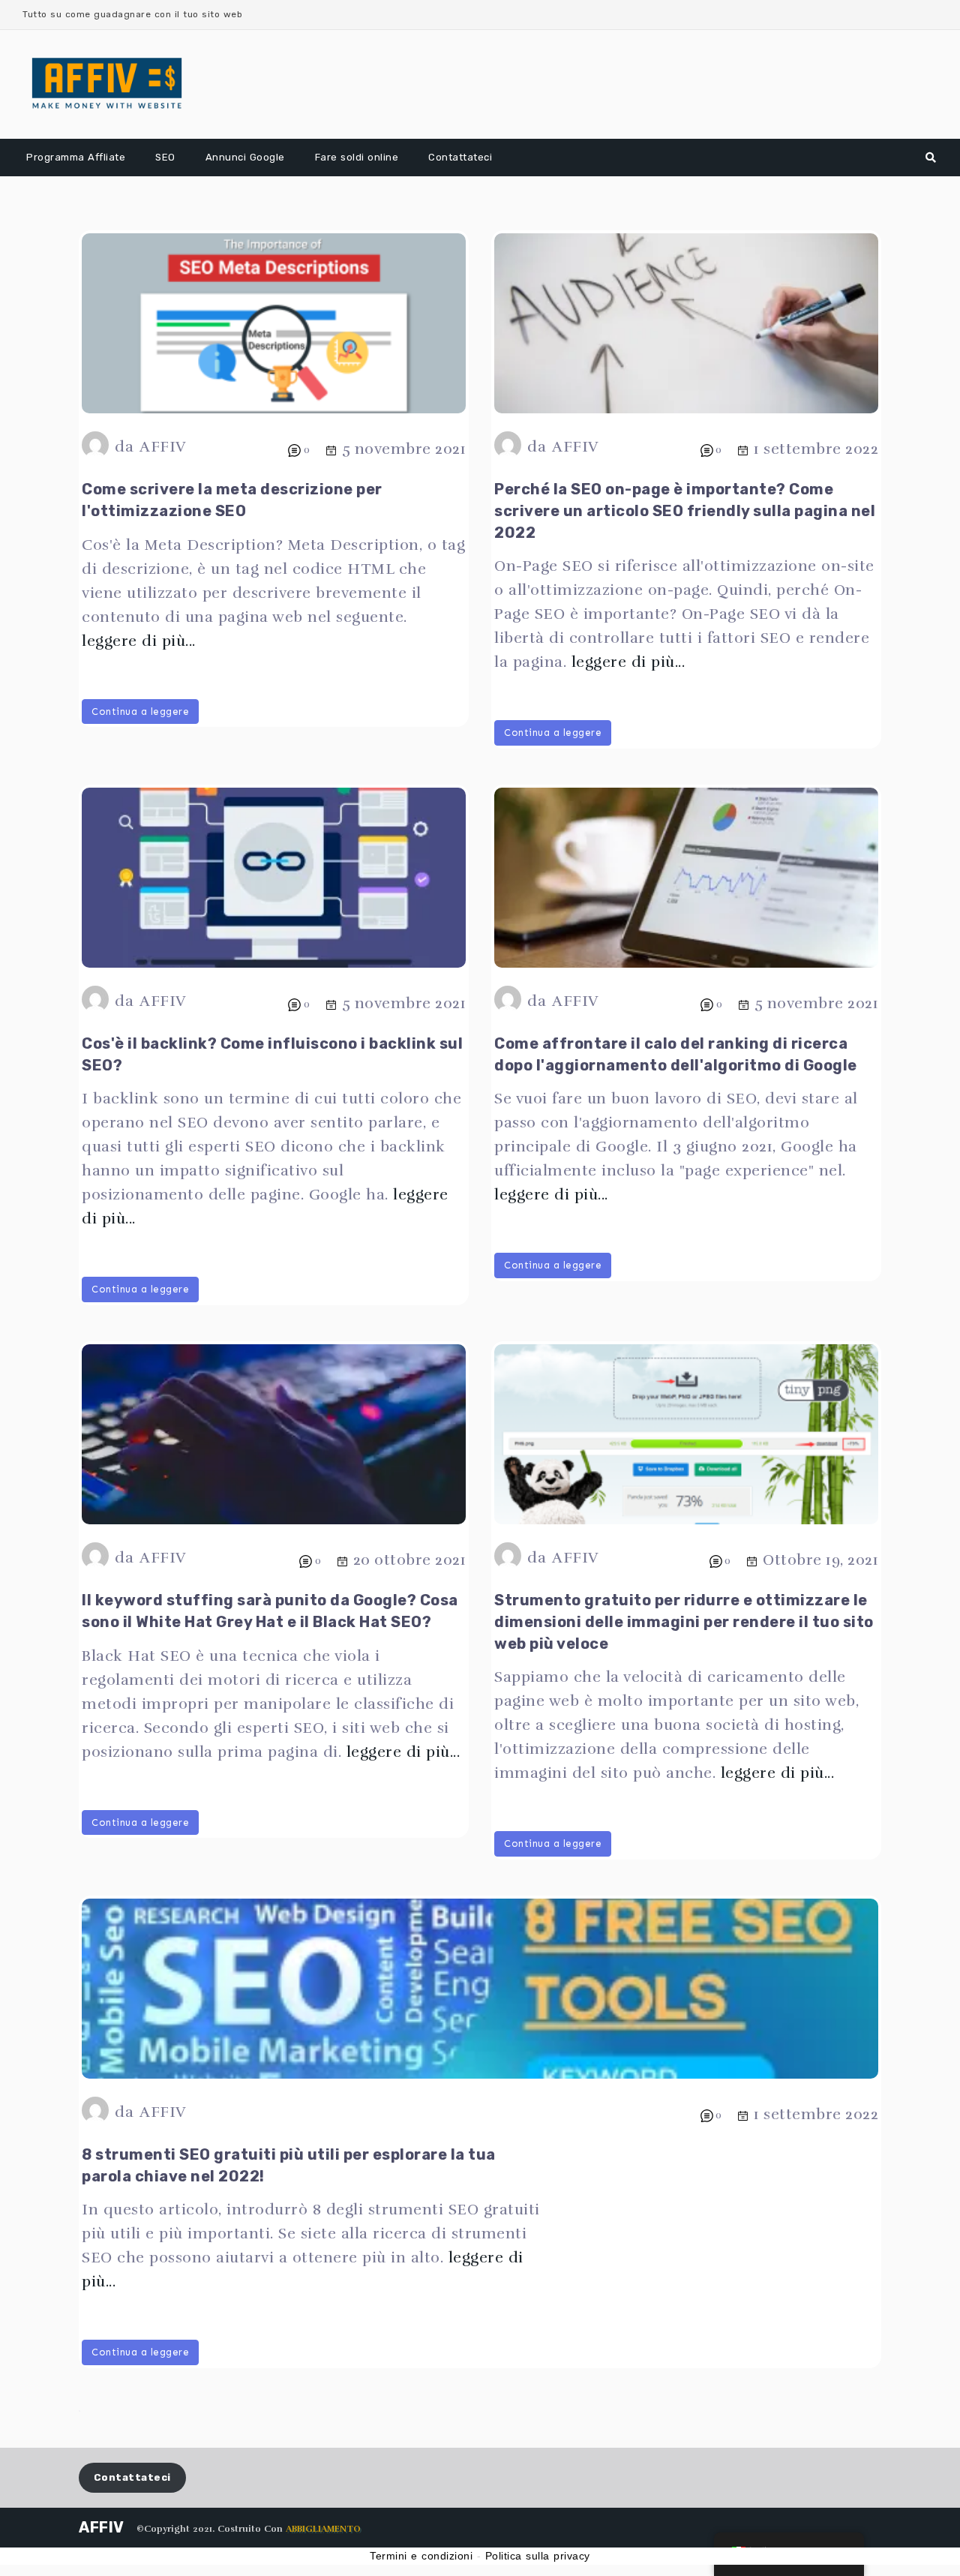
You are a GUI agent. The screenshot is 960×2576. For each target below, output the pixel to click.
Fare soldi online (357, 157)
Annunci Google (245, 157)
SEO (165, 157)
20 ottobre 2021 (410, 1560)
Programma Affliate (76, 157)
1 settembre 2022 (816, 449)
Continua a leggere (140, 712)
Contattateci (460, 157)
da (124, 447)
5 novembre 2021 (404, 449)
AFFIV (163, 447)
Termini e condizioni (421, 2556)
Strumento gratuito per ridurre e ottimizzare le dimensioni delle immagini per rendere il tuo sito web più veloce (684, 1622)
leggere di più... (139, 641)
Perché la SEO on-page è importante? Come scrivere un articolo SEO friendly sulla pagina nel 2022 (685, 511)
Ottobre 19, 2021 (820, 1560)
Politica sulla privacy (538, 2556)
